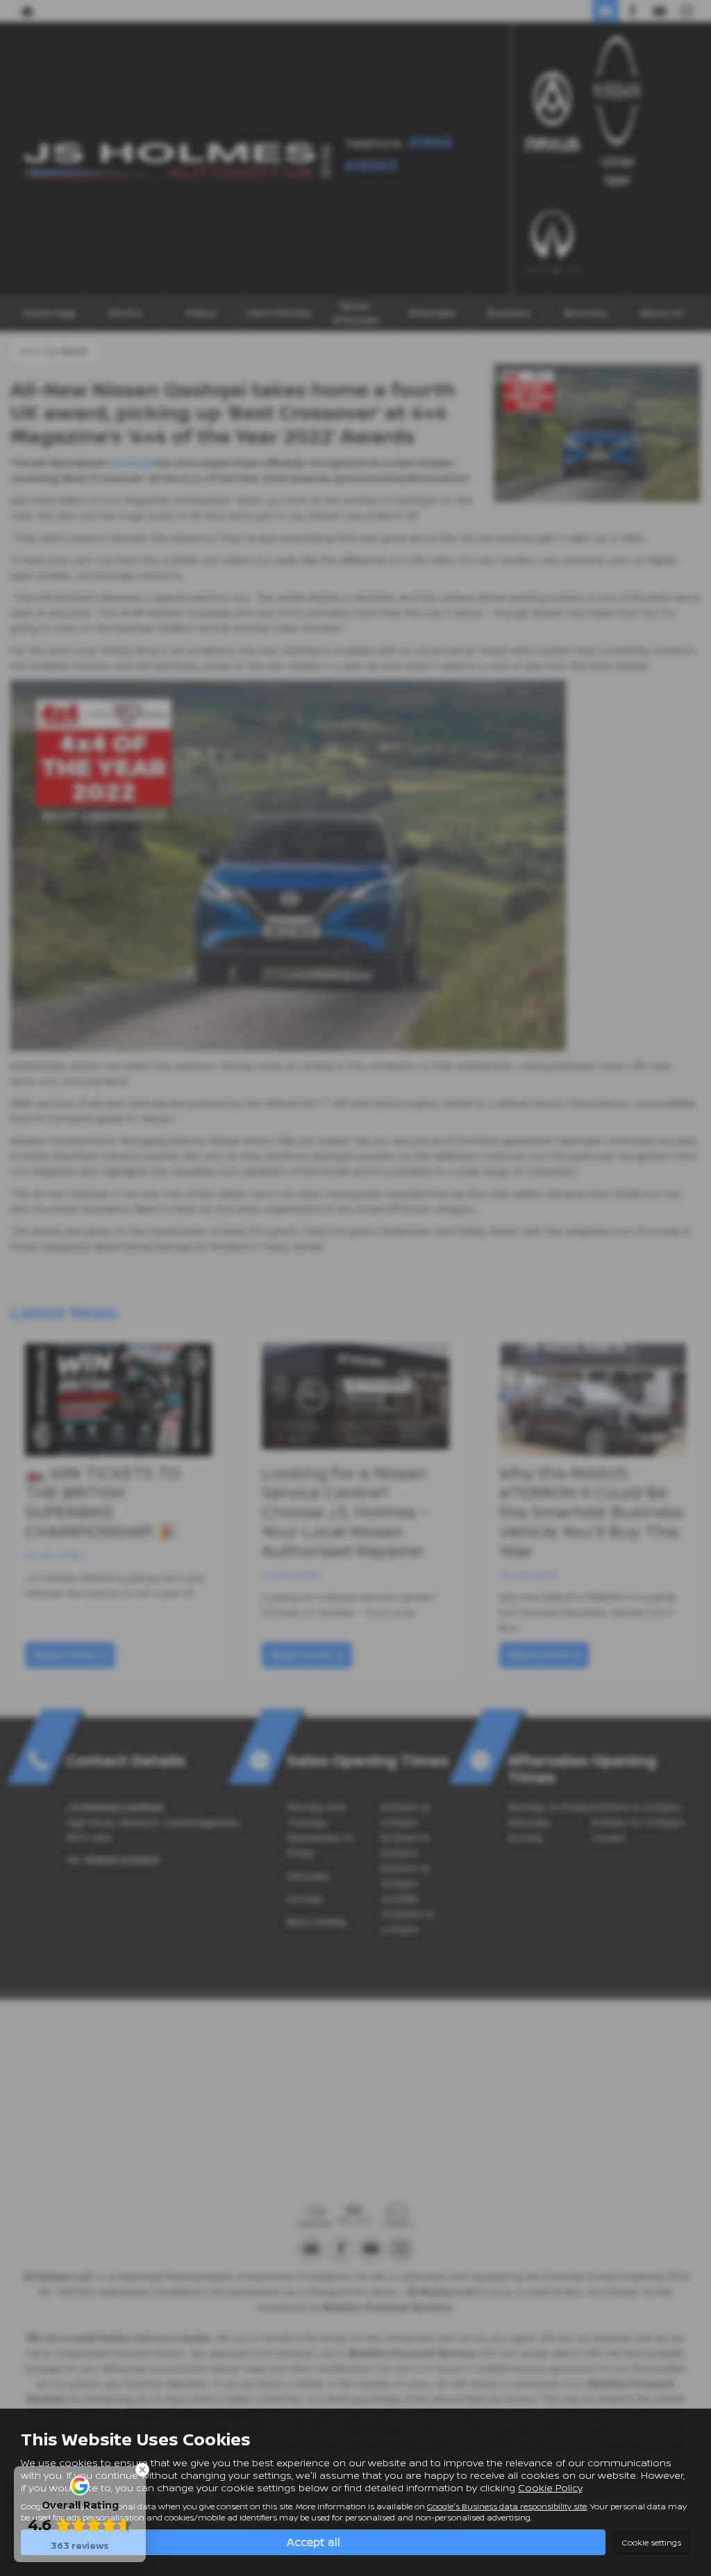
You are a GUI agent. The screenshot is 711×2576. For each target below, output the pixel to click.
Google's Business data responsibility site (507, 2506)
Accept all (313, 2542)
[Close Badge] (142, 2470)
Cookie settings (651, 2542)
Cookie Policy (550, 2487)
